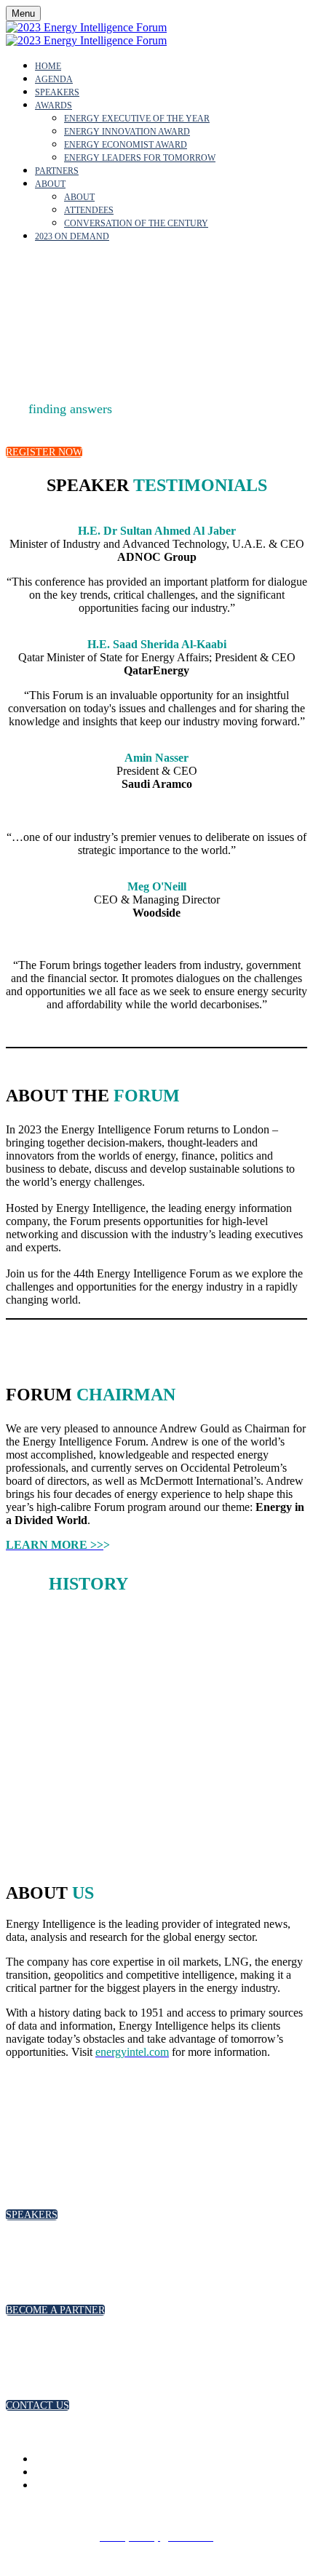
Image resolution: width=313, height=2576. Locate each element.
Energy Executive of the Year (137, 119)
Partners (57, 171)
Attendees (89, 210)
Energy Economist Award (126, 145)
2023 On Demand (72, 236)
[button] (44, 452)
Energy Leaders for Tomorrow (140, 158)
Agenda (54, 79)
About (50, 184)
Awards (54, 105)
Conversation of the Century (136, 223)
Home (48, 66)
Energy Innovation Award (127, 132)
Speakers (57, 92)
